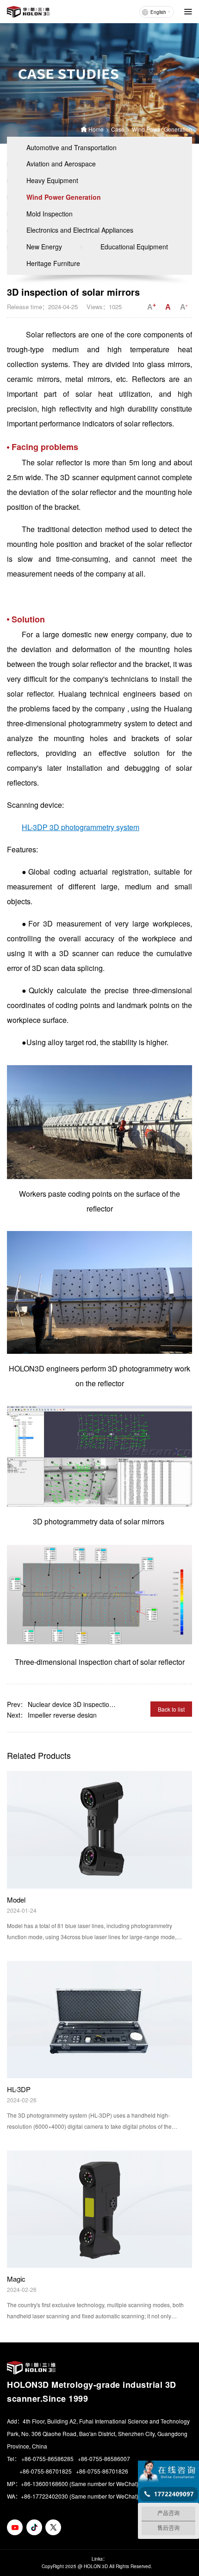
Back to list (171, 1709)
